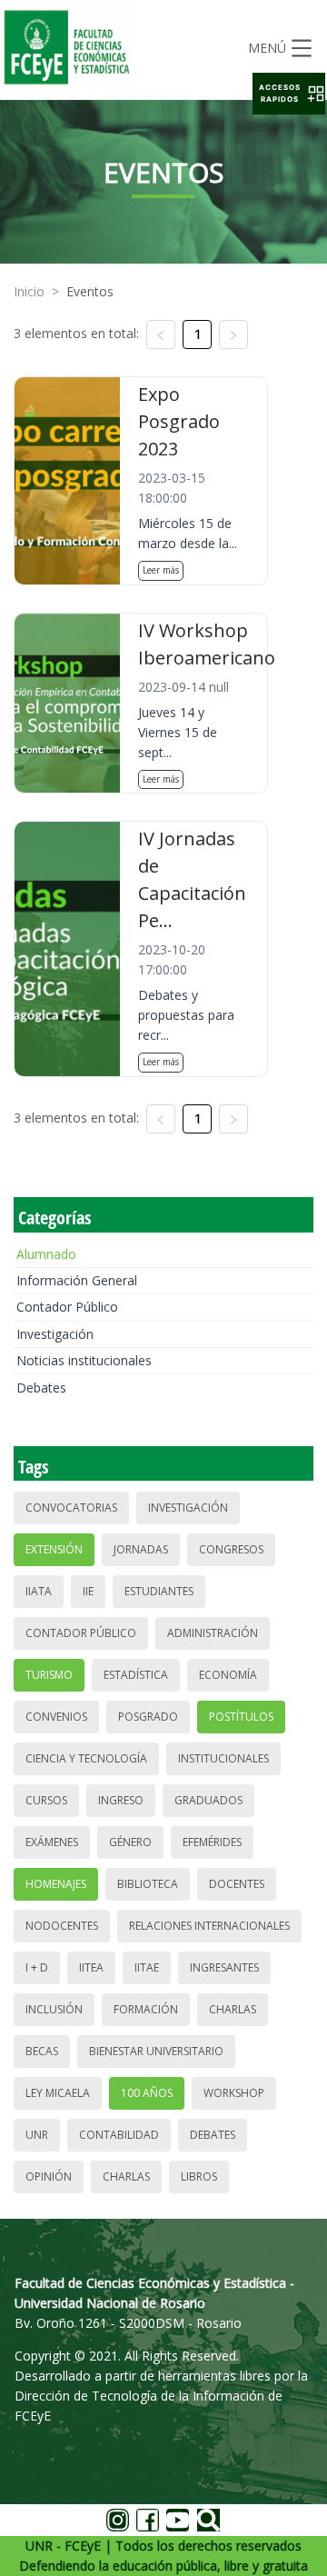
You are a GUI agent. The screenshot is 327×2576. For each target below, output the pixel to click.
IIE (88, 1591)
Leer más (161, 570)
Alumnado (46, 1254)
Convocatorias (71, 1508)
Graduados (208, 1800)
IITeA (91, 1967)
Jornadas (141, 1549)
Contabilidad (119, 2135)
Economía (228, 1675)
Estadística (136, 1675)
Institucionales (223, 1758)
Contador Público (67, 1307)
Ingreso (121, 1800)
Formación (146, 2009)
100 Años (147, 2093)
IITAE (147, 1967)
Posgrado (148, 1717)
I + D (37, 1967)
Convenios (56, 1717)
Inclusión (54, 2009)
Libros (199, 2177)
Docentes (237, 1884)
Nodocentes (62, 1926)
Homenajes (56, 1884)
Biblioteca (148, 1884)
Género (130, 1842)
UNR (37, 2135)
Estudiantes (159, 1591)
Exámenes (52, 1842)
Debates (41, 1388)
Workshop (234, 2093)
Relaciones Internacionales (209, 1926)
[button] (289, 94)
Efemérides (212, 1842)
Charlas (233, 2009)
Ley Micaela (58, 2093)
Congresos (231, 1549)
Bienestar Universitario (156, 2051)
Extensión (54, 1549)
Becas (42, 2051)
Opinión (49, 2177)
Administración (213, 1633)
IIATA (39, 1591)
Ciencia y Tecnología (86, 1758)
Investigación (55, 1334)
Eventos (90, 291)
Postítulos (241, 1717)
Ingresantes (224, 1967)
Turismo (49, 1675)
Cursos (46, 1800)
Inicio (29, 291)
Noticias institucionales (84, 1360)
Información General (77, 1280)
